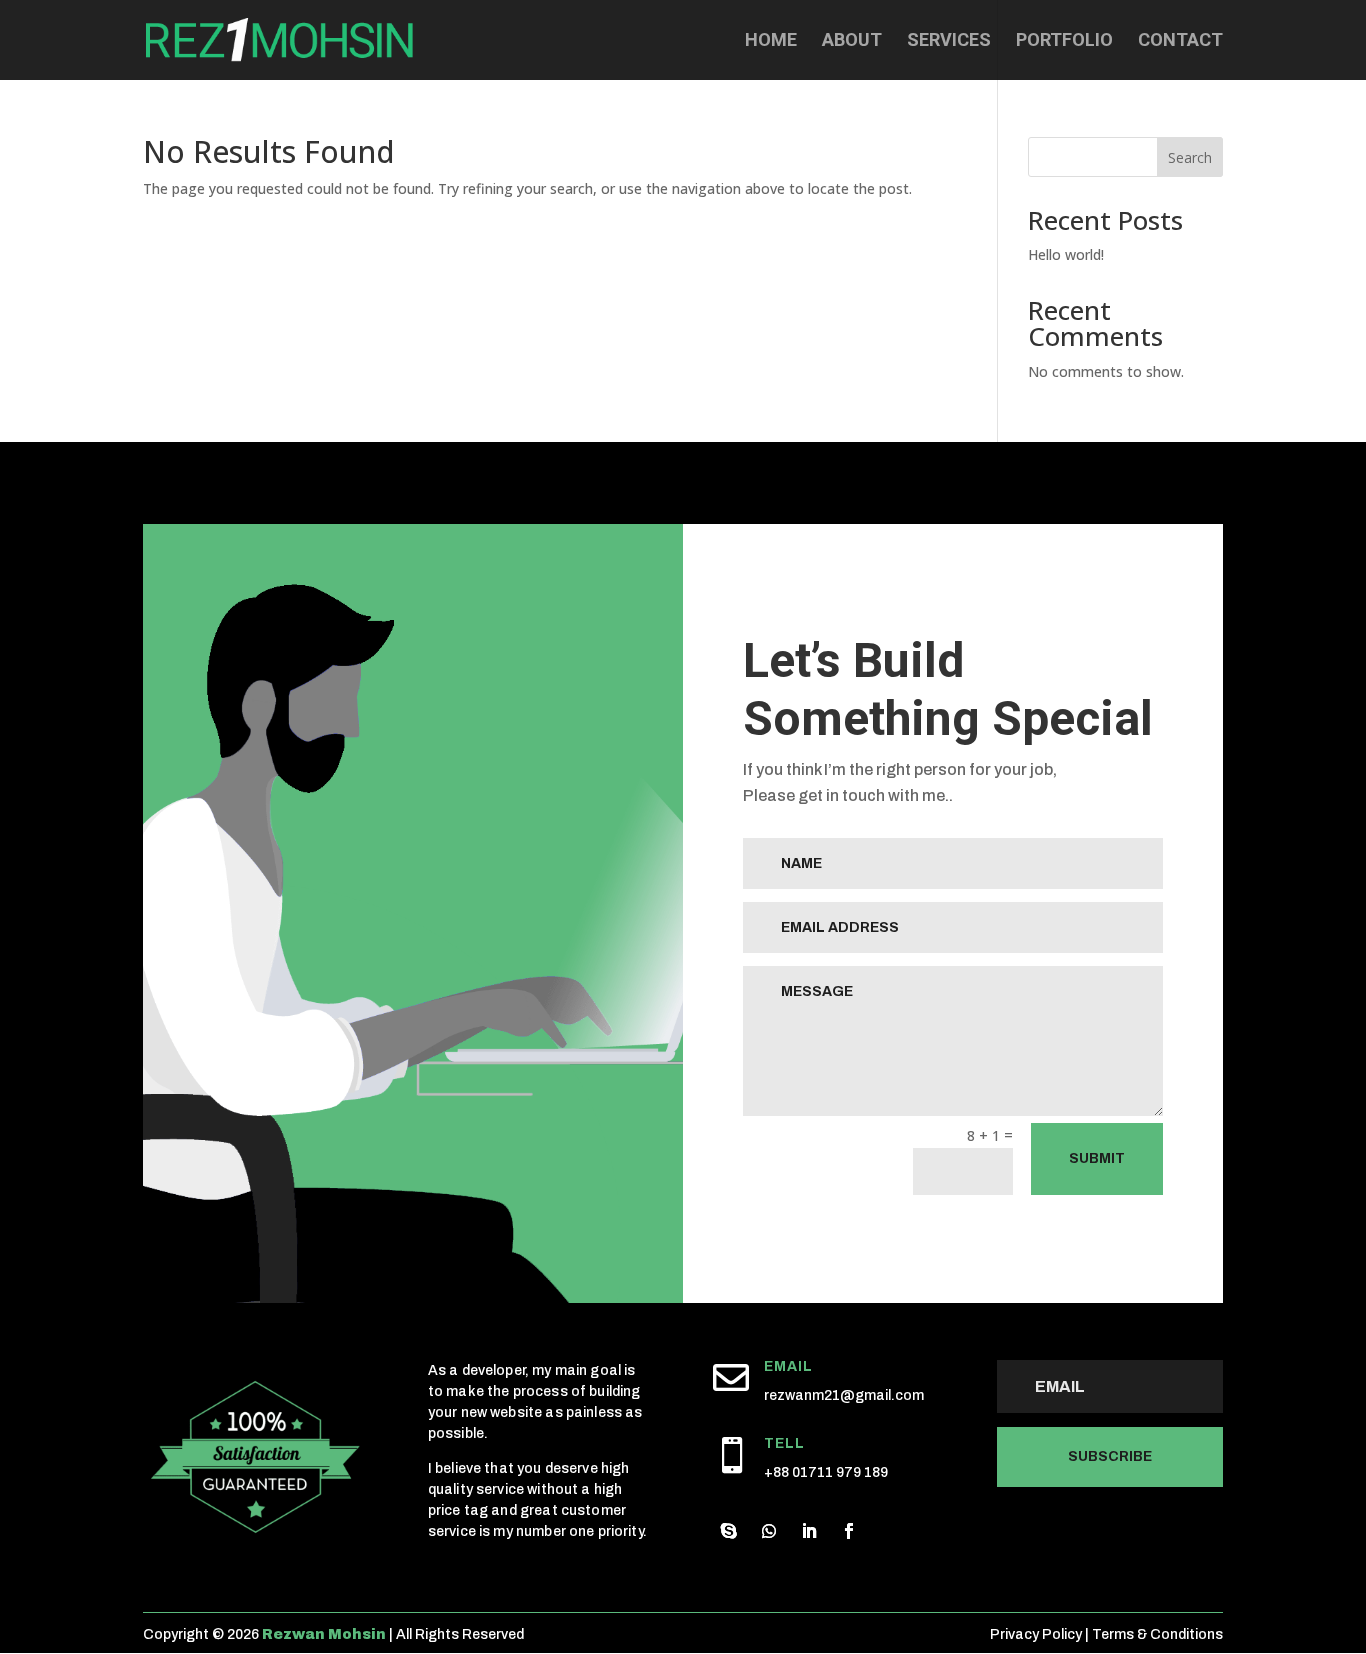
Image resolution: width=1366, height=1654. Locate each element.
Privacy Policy (1036, 1634)
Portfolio (1064, 41)
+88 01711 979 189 (826, 1472)
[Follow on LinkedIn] (809, 1531)
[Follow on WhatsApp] (769, 1531)
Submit (1097, 1158)
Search (1190, 157)
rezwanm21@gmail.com (844, 1395)
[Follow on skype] (729, 1531)
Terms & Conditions (1157, 1634)
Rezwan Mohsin (324, 1634)
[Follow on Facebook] (849, 1531)
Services (949, 41)
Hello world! (1066, 254)
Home (771, 41)
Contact (1180, 41)
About (852, 41)
